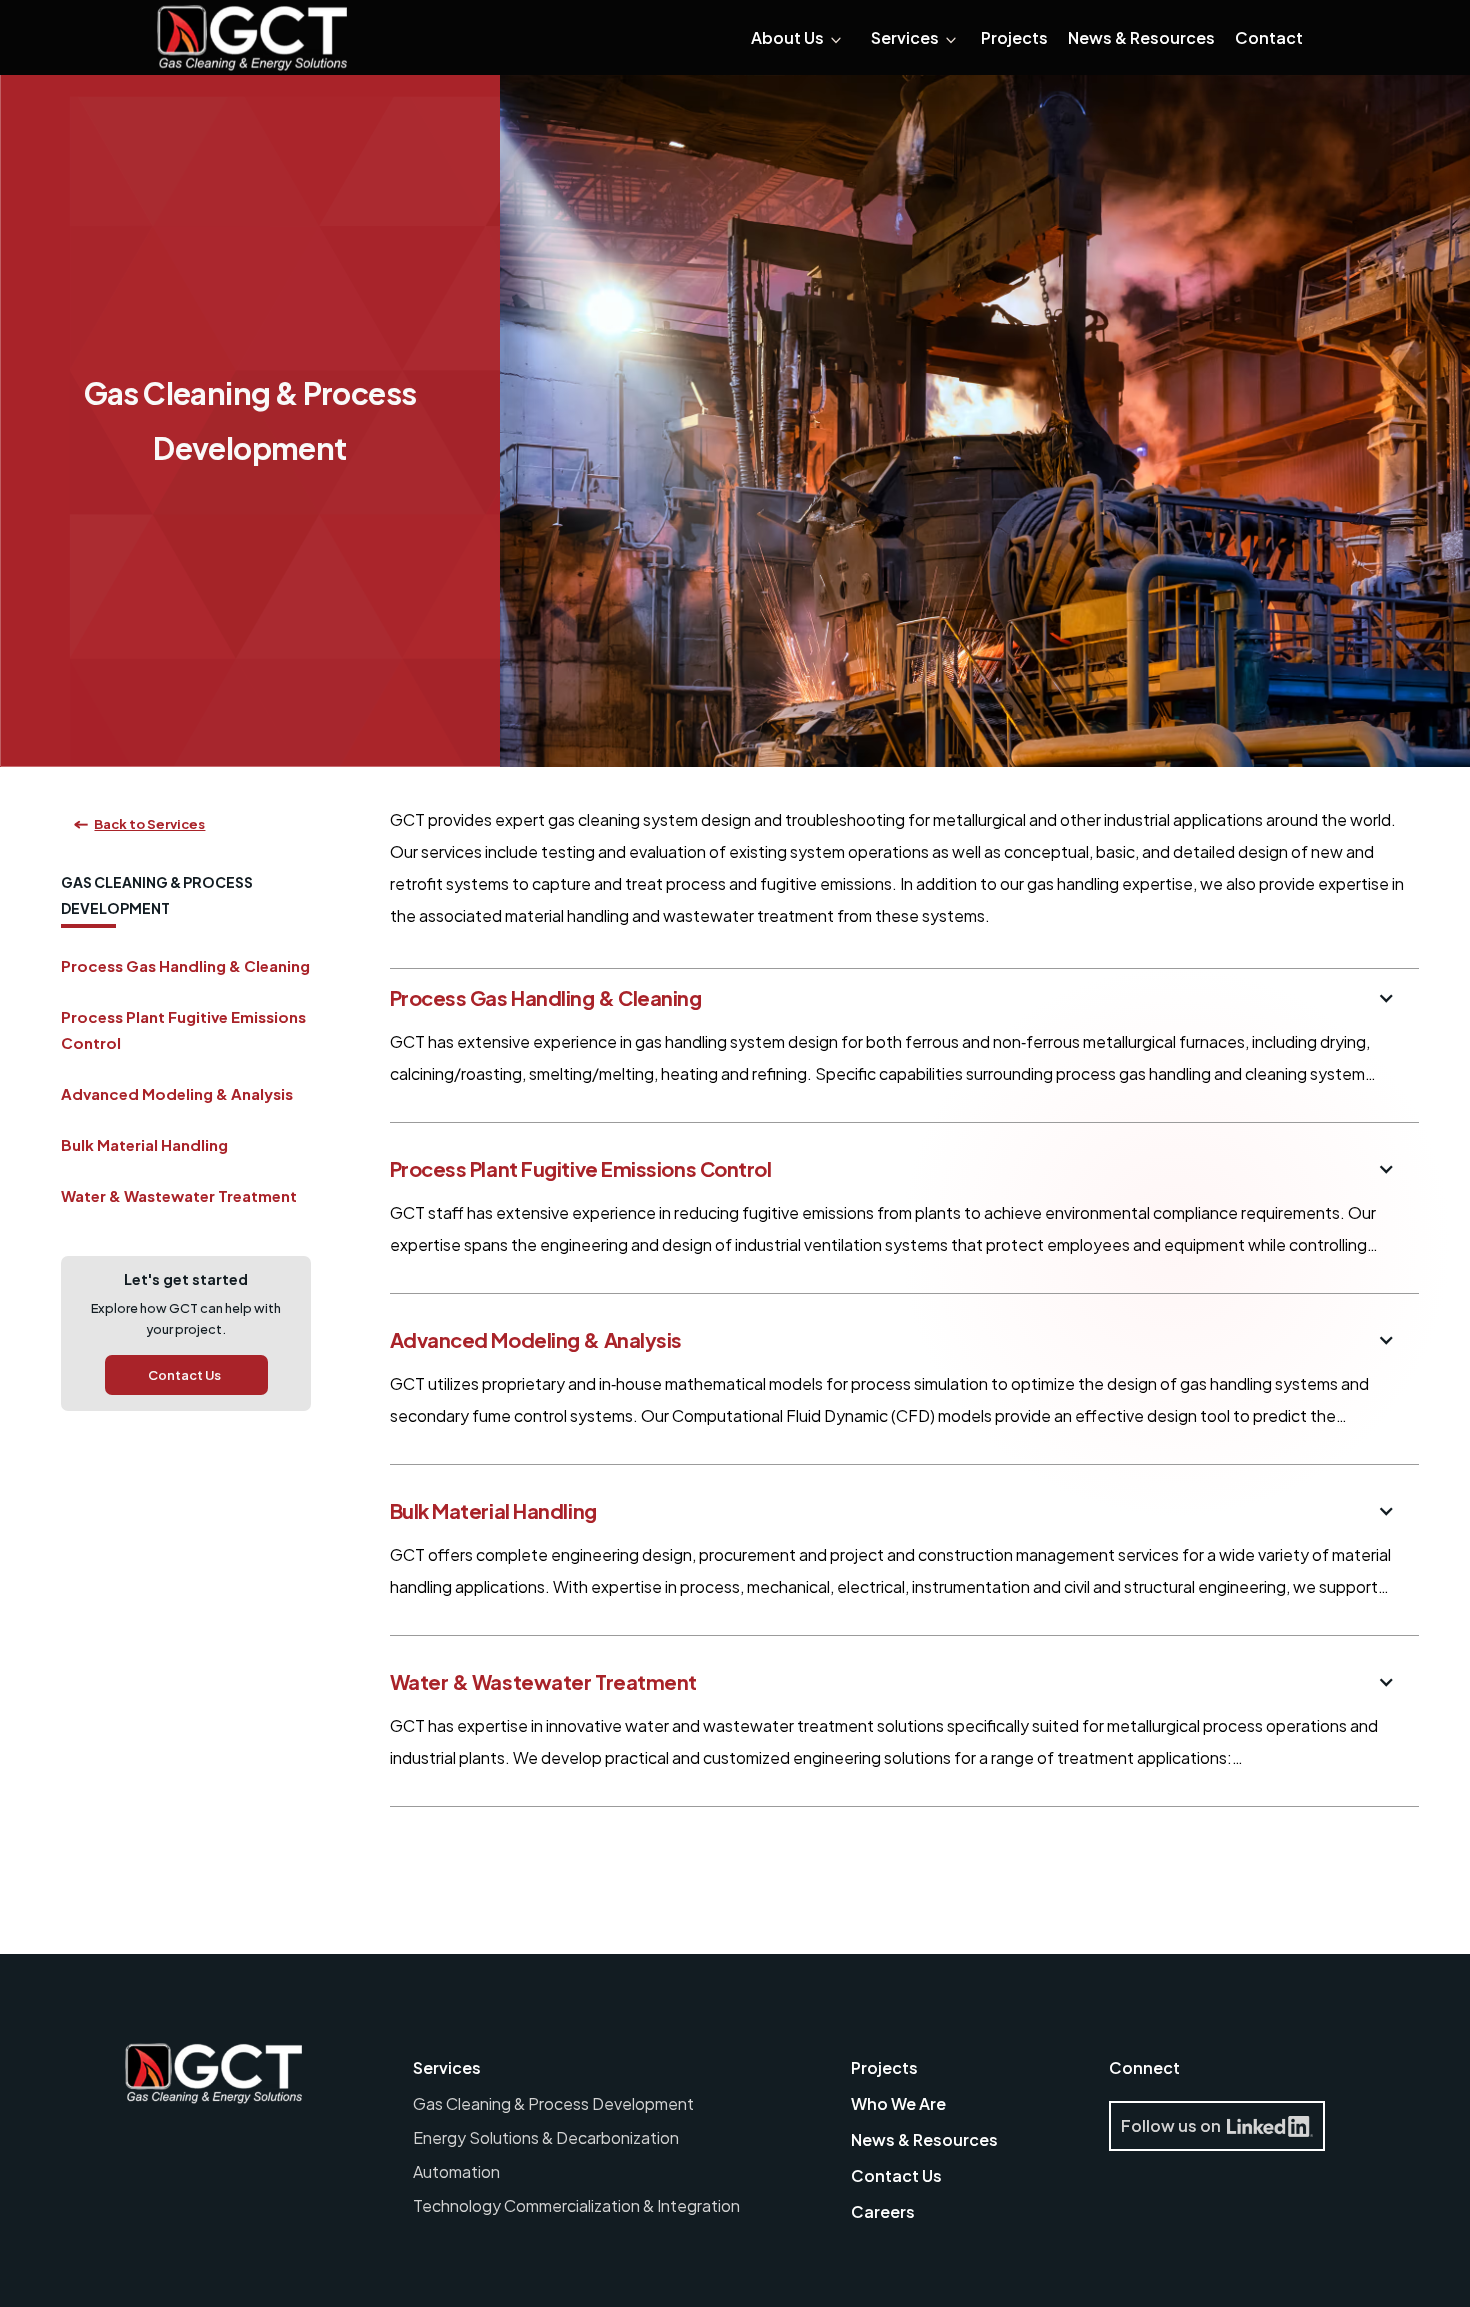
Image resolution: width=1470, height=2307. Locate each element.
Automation (456, 2171)
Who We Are (898, 2103)
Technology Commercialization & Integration (576, 2205)
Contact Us (896, 2175)
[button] (796, 38)
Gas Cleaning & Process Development (553, 2103)
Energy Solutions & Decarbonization (546, 2137)
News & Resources (924, 2139)
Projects (884, 2067)
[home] (252, 38)
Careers (883, 2211)
